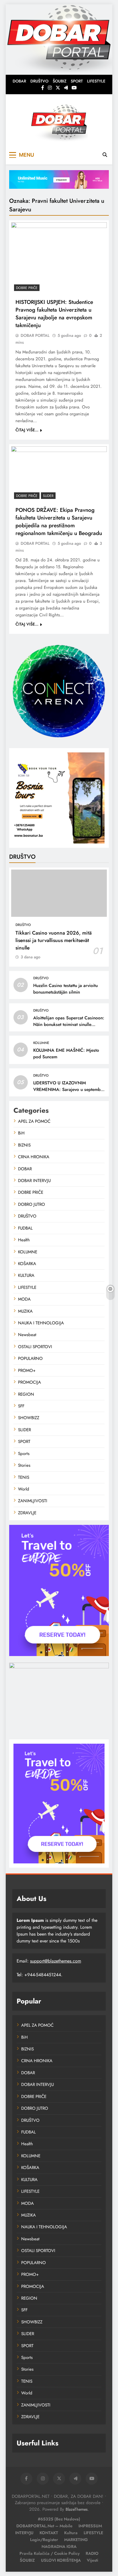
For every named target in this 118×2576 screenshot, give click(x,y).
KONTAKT (49, 2533)
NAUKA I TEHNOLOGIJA (41, 1323)
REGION (26, 1394)
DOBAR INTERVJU (34, 1181)
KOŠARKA (27, 1264)
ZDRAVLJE (27, 1513)
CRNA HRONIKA (34, 1157)
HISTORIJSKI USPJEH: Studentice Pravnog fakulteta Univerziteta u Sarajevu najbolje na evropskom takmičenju (54, 314)
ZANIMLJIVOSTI (33, 1501)
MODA (24, 1299)
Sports (24, 1454)
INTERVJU (24, 2533)
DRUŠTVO (39, 81)
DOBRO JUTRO (32, 1204)
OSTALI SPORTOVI (35, 1347)
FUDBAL (25, 1228)
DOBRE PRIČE (27, 288)
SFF (21, 1406)
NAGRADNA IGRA (59, 2546)
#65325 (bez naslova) (59, 2519)
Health (24, 1240)
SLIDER (48, 496)
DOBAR (19, 81)
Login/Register (44, 2540)
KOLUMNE (41, 1043)
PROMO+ (27, 1370)
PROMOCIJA (29, 1382)
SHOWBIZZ (29, 1418)
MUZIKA (25, 1311)
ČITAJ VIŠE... (27, 430)
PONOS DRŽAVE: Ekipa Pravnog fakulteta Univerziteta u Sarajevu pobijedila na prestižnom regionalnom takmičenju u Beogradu (59, 522)
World (24, 1489)
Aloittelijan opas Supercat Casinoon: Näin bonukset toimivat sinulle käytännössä (69, 1024)
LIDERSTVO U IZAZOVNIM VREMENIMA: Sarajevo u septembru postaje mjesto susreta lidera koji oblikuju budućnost (69, 1093)
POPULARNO (30, 1358)
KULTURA (26, 1275)
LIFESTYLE (96, 81)
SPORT (77, 81)
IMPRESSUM (90, 2526)
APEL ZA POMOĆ (34, 1121)
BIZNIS (24, 1145)
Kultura (71, 2533)
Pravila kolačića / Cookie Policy (50, 2553)
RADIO (92, 2553)
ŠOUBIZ (60, 81)
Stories (24, 1465)
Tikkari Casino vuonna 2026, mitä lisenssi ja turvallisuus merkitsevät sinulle (54, 940)
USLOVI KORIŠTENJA (61, 2560)
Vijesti (93, 2560)
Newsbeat (27, 1335)
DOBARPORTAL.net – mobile (44, 2526)
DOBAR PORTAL (35, 335)
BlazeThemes (77, 2509)
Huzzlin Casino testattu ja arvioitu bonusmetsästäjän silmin (65, 989)
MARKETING (76, 2540)
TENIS (24, 1477)
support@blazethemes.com (56, 1961)
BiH (21, 1133)
